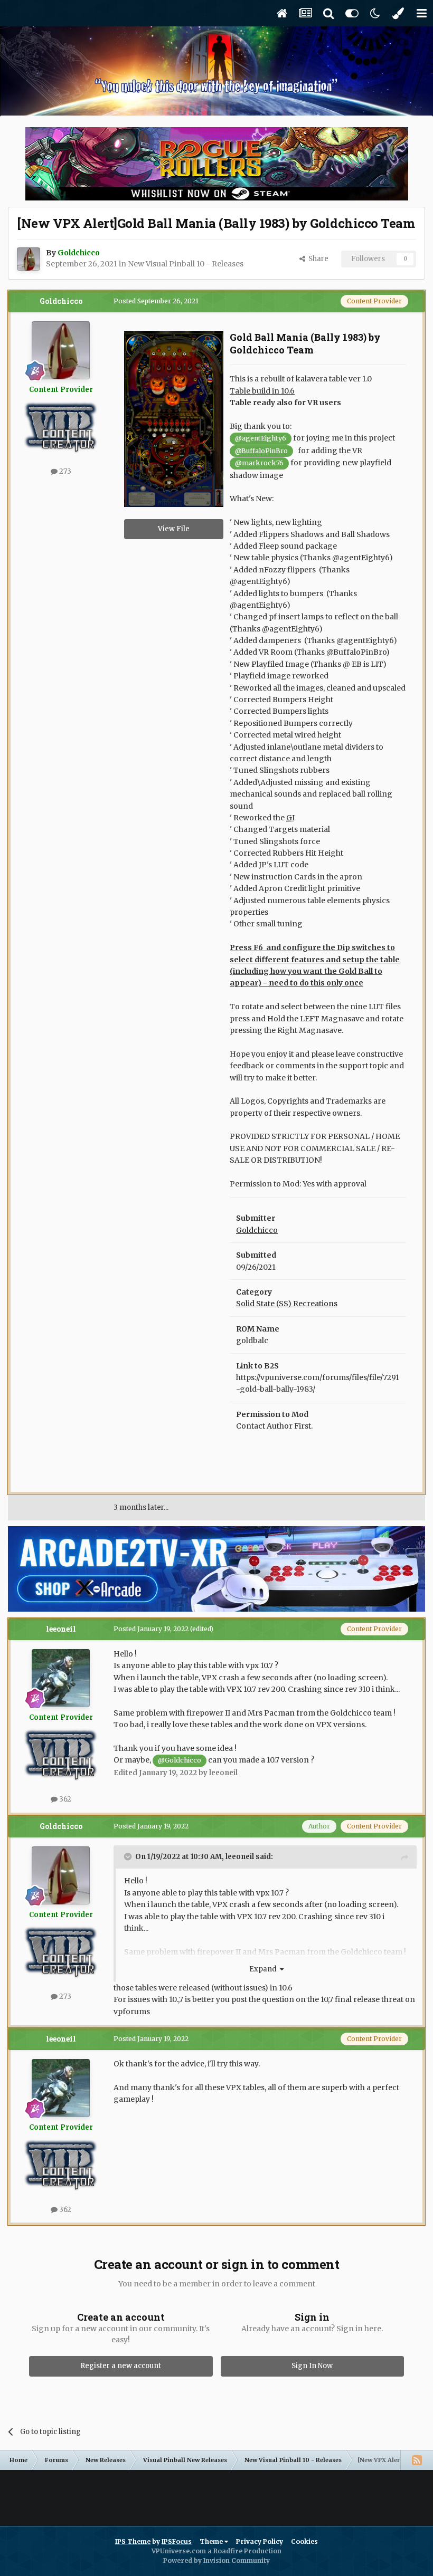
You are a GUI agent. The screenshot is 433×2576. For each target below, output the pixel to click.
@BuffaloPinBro (261, 451)
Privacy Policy (260, 2541)
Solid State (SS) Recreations (287, 1304)
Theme (212, 2541)
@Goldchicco (180, 1760)
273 (64, 471)
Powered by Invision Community (216, 2560)
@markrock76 (259, 463)
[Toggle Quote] (129, 1856)
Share (317, 259)
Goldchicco (61, 301)
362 (64, 1799)
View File (174, 529)
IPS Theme (133, 2541)
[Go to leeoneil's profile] (61, 1678)
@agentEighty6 (261, 438)
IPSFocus (177, 2541)
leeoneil (61, 1629)
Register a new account (121, 2366)
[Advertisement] (216, 2494)
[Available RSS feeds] (417, 2460)
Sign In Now (312, 2366)
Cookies (304, 2541)
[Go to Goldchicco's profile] (29, 259)
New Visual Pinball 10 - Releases (186, 264)
